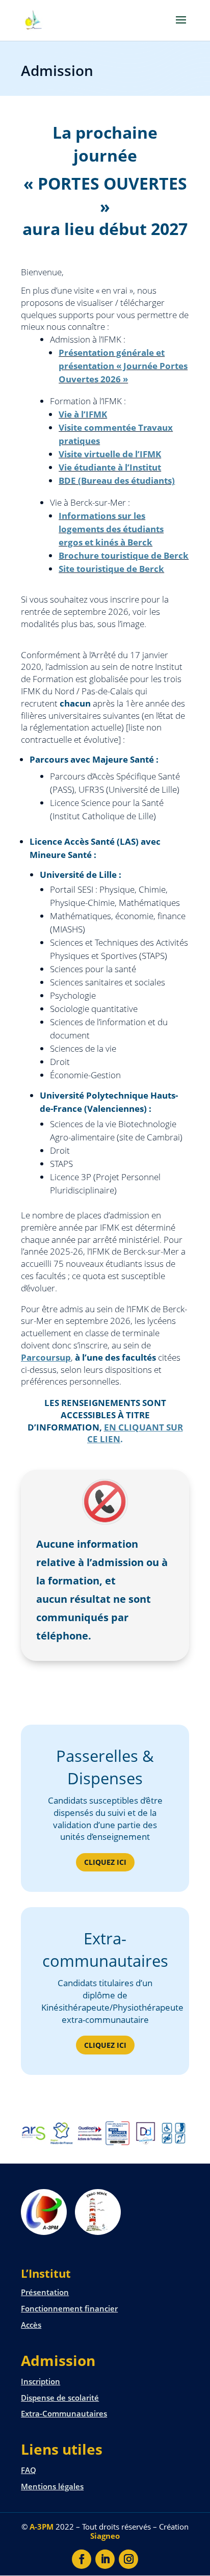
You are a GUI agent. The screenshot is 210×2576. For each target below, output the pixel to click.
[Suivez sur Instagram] (128, 2559)
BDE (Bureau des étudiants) (117, 480)
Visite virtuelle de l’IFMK (110, 454)
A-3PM (42, 2527)
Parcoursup (46, 1357)
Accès (31, 2325)
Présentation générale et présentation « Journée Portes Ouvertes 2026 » (123, 366)
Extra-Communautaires (64, 2413)
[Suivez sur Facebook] (82, 2559)
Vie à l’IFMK (83, 414)
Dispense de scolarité (60, 2398)
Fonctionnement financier (69, 2308)
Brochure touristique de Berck (124, 555)
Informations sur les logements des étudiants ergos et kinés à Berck (111, 529)
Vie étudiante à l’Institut (110, 467)
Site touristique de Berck (111, 569)
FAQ (29, 2470)
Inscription (41, 2381)
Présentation (45, 2292)
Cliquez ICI (105, 1862)
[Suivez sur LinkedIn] (105, 2559)
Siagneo (105, 2536)
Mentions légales (52, 2486)
